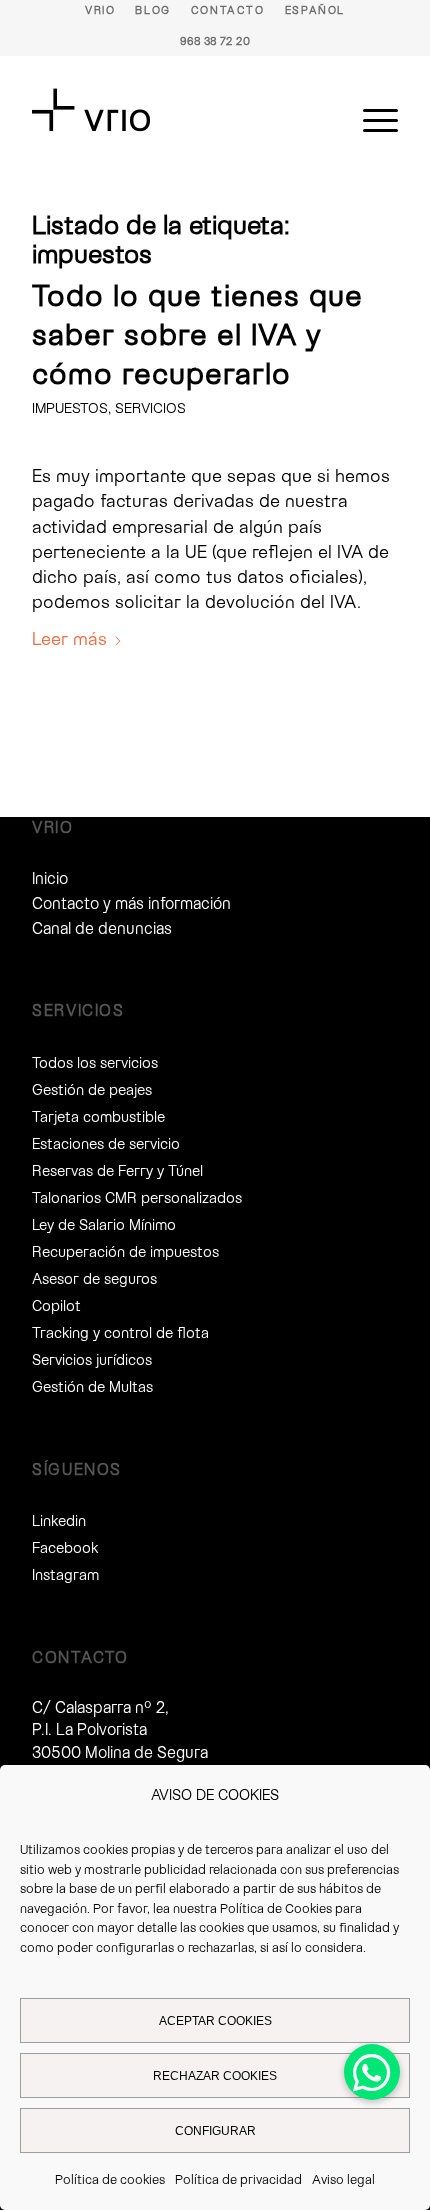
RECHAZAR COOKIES (215, 2076)
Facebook (65, 1547)
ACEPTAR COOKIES (215, 2021)
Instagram (65, 1574)
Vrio (100, 9)
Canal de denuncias (102, 927)
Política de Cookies (276, 1908)
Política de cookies (110, 2179)
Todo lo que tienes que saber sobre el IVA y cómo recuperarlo (197, 333)
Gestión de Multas (92, 1386)
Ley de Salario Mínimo (104, 1224)
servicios (150, 407)
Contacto (228, 9)
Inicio (50, 877)
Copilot (56, 1305)
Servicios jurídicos (92, 1359)
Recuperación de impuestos (125, 1251)
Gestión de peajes (92, 1089)
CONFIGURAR (215, 2131)
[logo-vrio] (178, 110)
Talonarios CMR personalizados (137, 1197)
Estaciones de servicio (106, 1143)
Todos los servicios (95, 1062)
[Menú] (370, 120)
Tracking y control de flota (120, 1332)
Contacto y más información (131, 902)
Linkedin (59, 1520)
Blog (152, 9)
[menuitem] (100, 10)
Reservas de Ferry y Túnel (117, 1170)
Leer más (69, 638)
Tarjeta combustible (98, 1116)
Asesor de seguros (94, 1278)
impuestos (70, 407)
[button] (372, 2072)
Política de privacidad (238, 2179)
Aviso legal (343, 2179)
